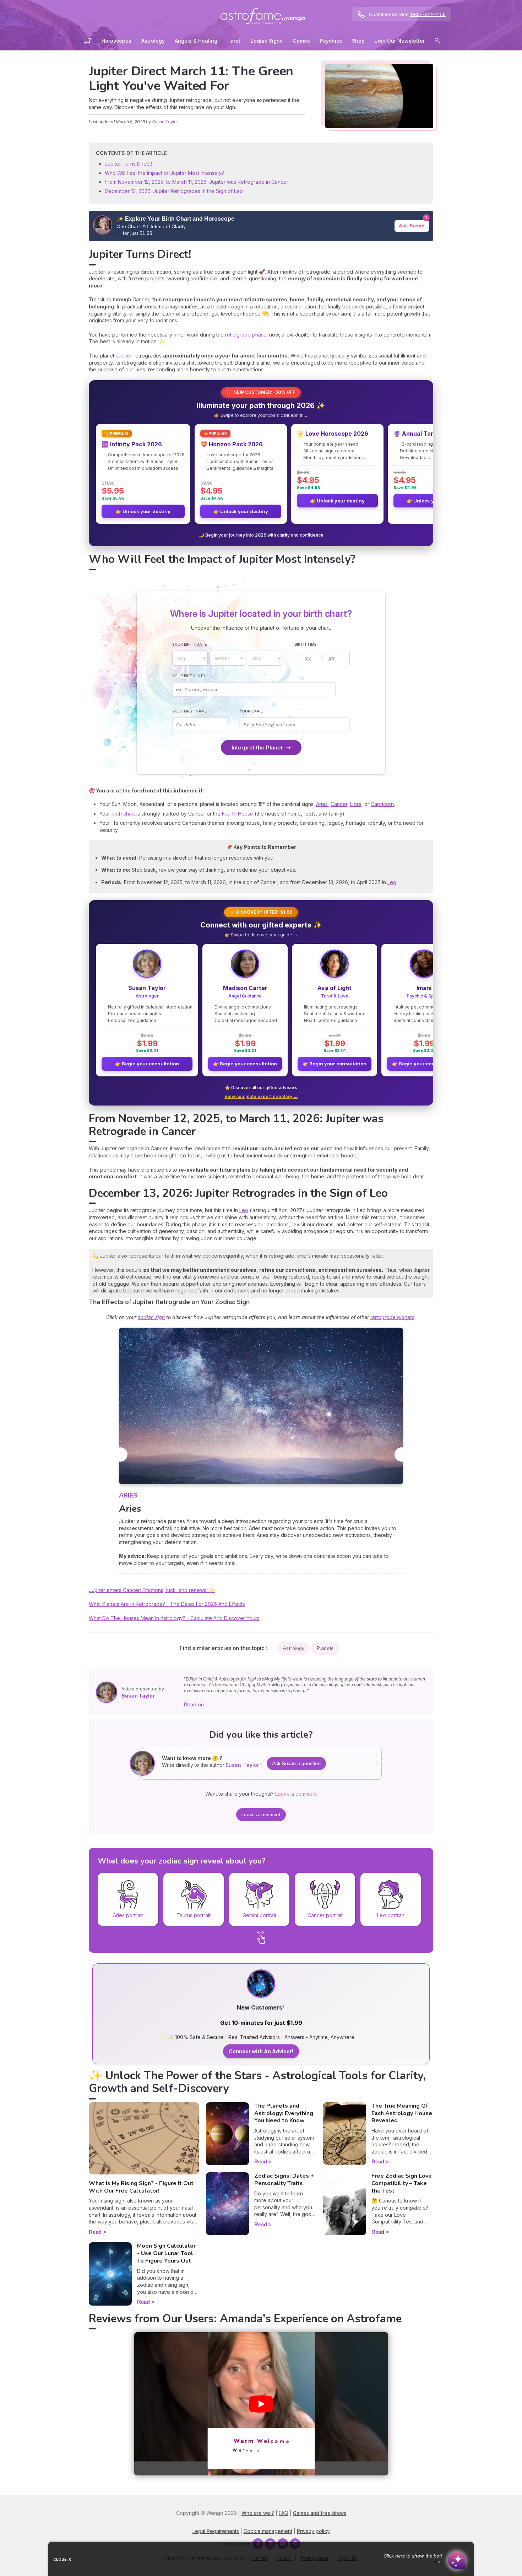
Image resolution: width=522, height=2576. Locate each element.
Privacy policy (313, 2531)
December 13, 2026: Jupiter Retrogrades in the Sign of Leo (174, 191)
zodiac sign (151, 1317)
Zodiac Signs (267, 41)
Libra (356, 804)
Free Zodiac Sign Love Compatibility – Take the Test (402, 2183)
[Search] (437, 41)
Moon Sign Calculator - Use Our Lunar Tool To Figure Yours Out (166, 2253)
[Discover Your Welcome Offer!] (261, 1996)
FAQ (284, 2513)
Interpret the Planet (257, 747)
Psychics (331, 41)
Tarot (234, 41)
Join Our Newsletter (400, 41)
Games (301, 41)
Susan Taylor (165, 122)
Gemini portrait (259, 1915)
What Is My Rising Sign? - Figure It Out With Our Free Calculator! (141, 2187)
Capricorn (382, 804)
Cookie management (268, 2531)
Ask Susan (412, 226)
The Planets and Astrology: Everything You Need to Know (284, 2113)
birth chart (123, 814)
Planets (325, 1648)
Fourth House (238, 814)
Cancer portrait (325, 1915)
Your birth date (189, 644)
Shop (358, 41)
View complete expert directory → (261, 1096)
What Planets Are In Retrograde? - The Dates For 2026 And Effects (167, 1604)
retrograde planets (392, 1317)
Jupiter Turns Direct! (128, 164)
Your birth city (189, 676)
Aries (322, 804)
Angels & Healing (196, 41)
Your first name (189, 711)
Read (95, 2232)
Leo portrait (391, 1915)
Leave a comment (261, 1815)
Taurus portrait (194, 1915)
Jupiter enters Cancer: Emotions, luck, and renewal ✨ (152, 1590)
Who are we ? (258, 2513)
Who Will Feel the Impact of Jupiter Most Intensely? (164, 173)
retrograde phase (246, 335)
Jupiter (124, 356)
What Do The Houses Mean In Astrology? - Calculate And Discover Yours (174, 1618)
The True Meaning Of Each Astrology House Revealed (402, 2113)
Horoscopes (116, 41)
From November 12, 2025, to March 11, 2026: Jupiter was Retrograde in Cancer (197, 182)
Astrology (153, 41)
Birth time (306, 644)
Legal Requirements (216, 2531)
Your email (251, 711)
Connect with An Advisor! (261, 2051)
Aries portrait (128, 1915)
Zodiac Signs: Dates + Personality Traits (284, 2180)
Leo (392, 882)
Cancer (339, 804)
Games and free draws (320, 2513)
